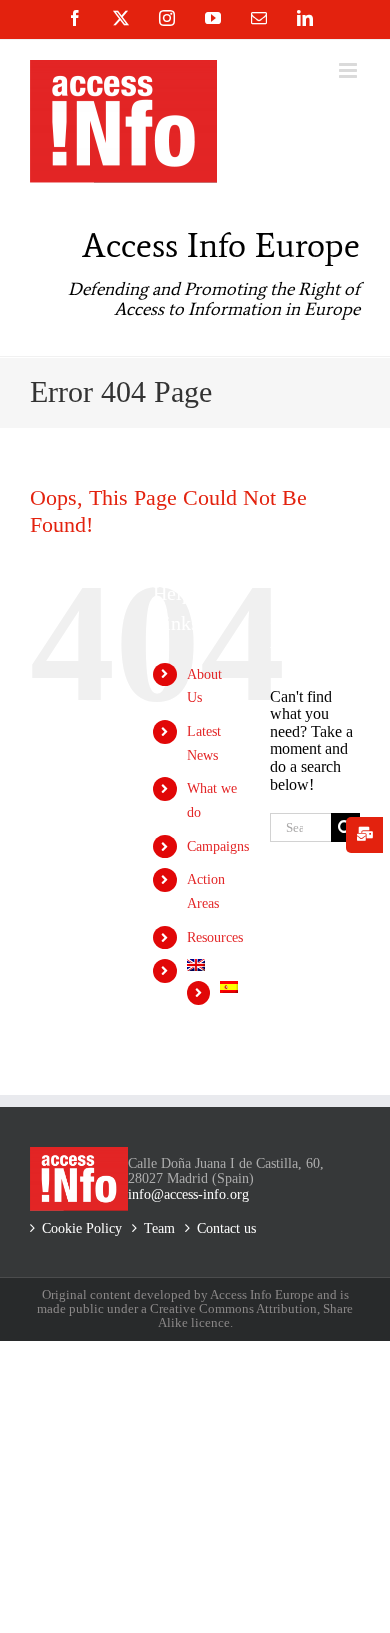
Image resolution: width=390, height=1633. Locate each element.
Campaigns (218, 846)
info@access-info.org (188, 1194)
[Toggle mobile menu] (349, 70)
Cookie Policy (82, 1228)
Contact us (226, 1228)
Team (159, 1228)
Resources (215, 937)
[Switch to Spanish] (230, 987)
